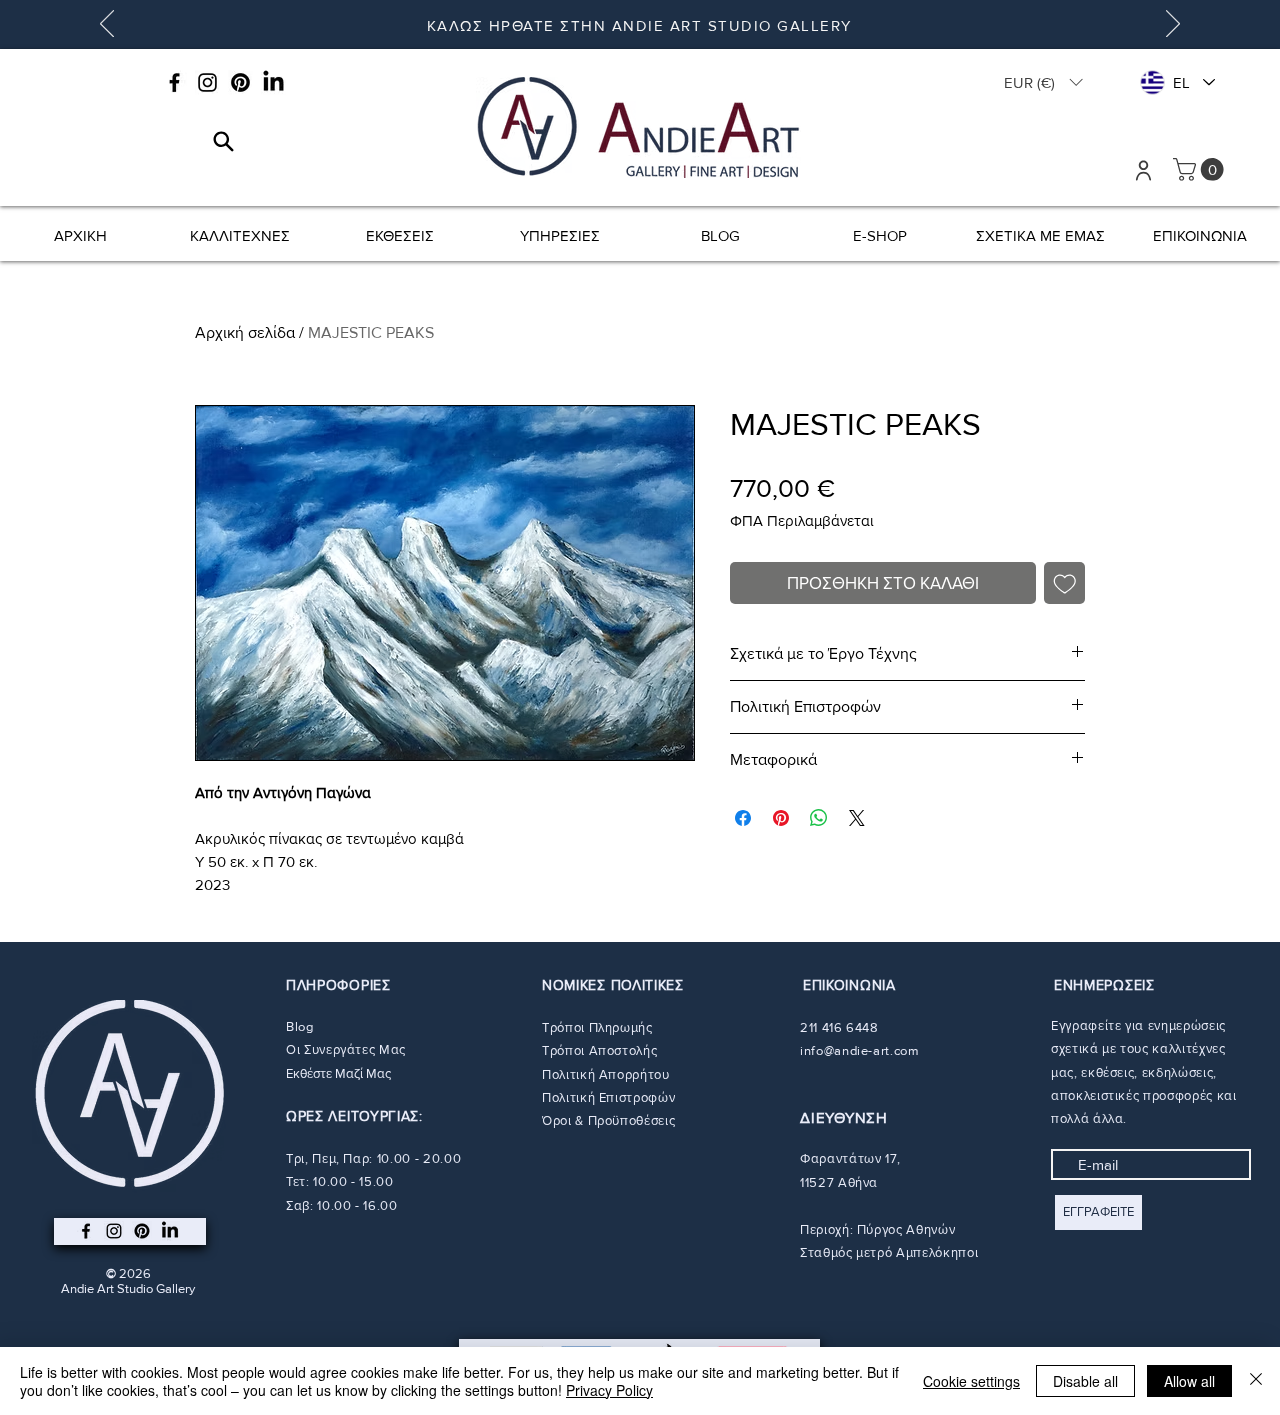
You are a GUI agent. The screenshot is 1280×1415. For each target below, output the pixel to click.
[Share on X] (857, 818)
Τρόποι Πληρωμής (597, 1027)
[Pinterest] (240, 82)
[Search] (223, 141)
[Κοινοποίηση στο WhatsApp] (819, 818)
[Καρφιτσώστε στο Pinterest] (781, 818)
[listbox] (1043, 82)
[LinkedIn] (273, 82)
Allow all (1189, 1381)
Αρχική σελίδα (245, 332)
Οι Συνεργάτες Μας (346, 1049)
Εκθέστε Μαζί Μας (338, 1073)
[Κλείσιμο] (1256, 1381)
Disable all (1085, 1381)
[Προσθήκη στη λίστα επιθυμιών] (1065, 583)
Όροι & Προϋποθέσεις (608, 1120)
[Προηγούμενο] (107, 25)
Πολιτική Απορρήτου (606, 1074)
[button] (1043, 82)
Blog (300, 1026)
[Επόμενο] (1173, 25)
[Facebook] (174, 82)
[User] (1143, 170)
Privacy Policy (609, 1390)
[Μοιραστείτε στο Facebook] (743, 818)
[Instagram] (207, 82)
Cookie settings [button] (971, 1381)
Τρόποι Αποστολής (599, 1050)
